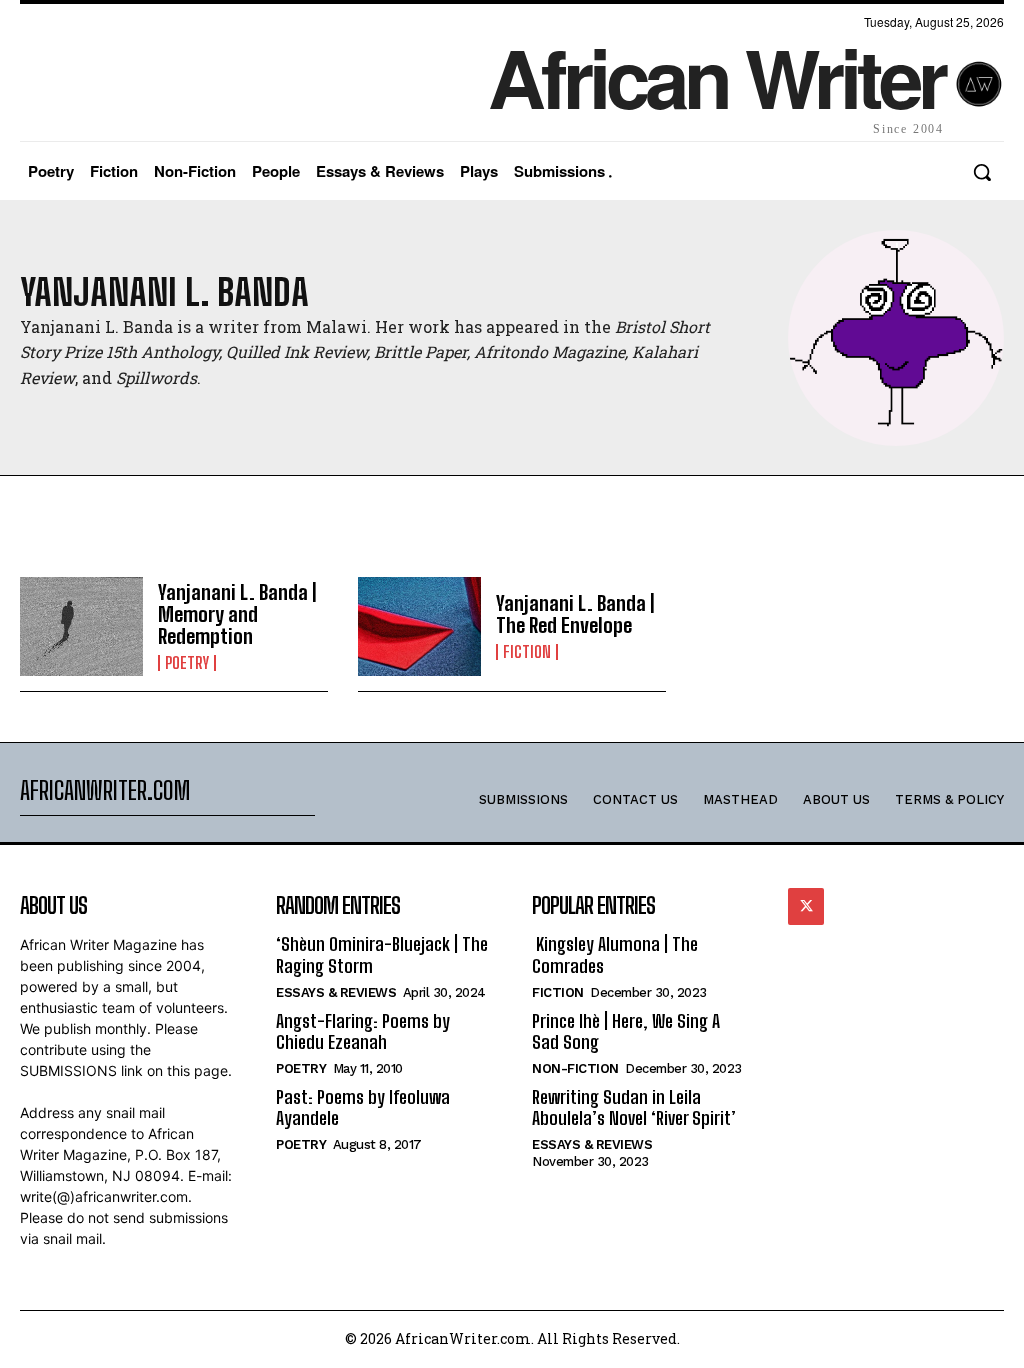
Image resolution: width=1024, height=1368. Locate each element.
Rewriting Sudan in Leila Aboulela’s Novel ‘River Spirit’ (634, 1108)
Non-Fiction (575, 1068)
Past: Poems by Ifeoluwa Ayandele (363, 1108)
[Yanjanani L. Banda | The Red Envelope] (419, 626)
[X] (806, 906)
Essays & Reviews (336, 992)
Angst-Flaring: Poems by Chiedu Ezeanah (363, 1032)
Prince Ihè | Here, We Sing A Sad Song (626, 1032)
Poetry (187, 663)
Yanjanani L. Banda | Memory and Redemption (237, 614)
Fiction (527, 652)
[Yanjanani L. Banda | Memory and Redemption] (81, 626)
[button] (982, 172)
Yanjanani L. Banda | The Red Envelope (575, 614)
